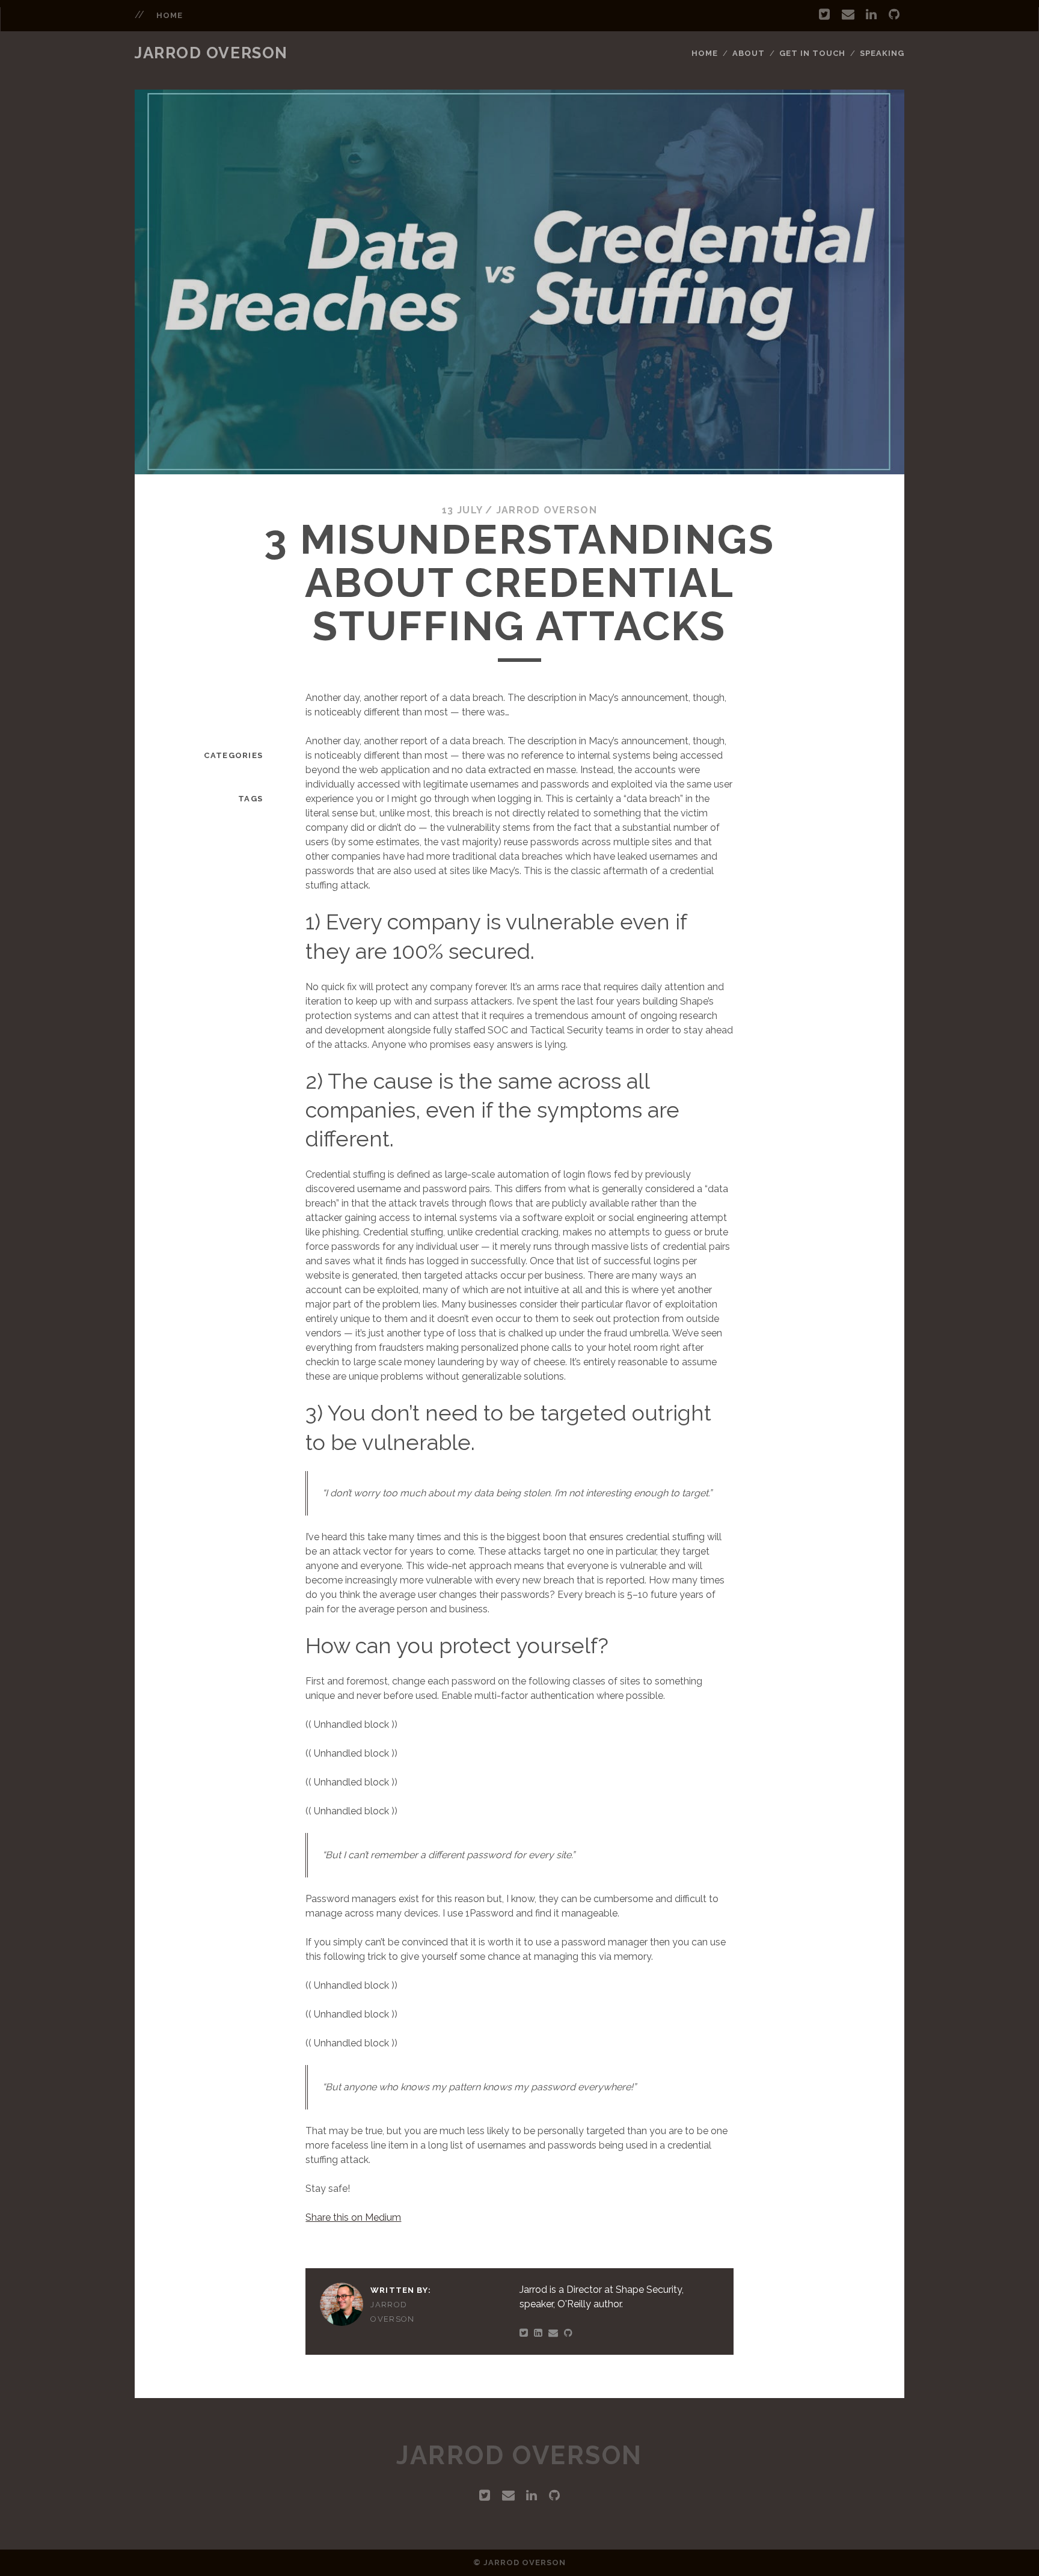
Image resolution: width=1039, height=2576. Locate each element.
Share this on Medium (353, 2217)
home (170, 15)
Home (705, 53)
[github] (894, 14)
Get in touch (813, 53)
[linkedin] (871, 14)
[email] (848, 14)
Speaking (882, 53)
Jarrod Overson (211, 53)
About (749, 53)
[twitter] (824, 14)
